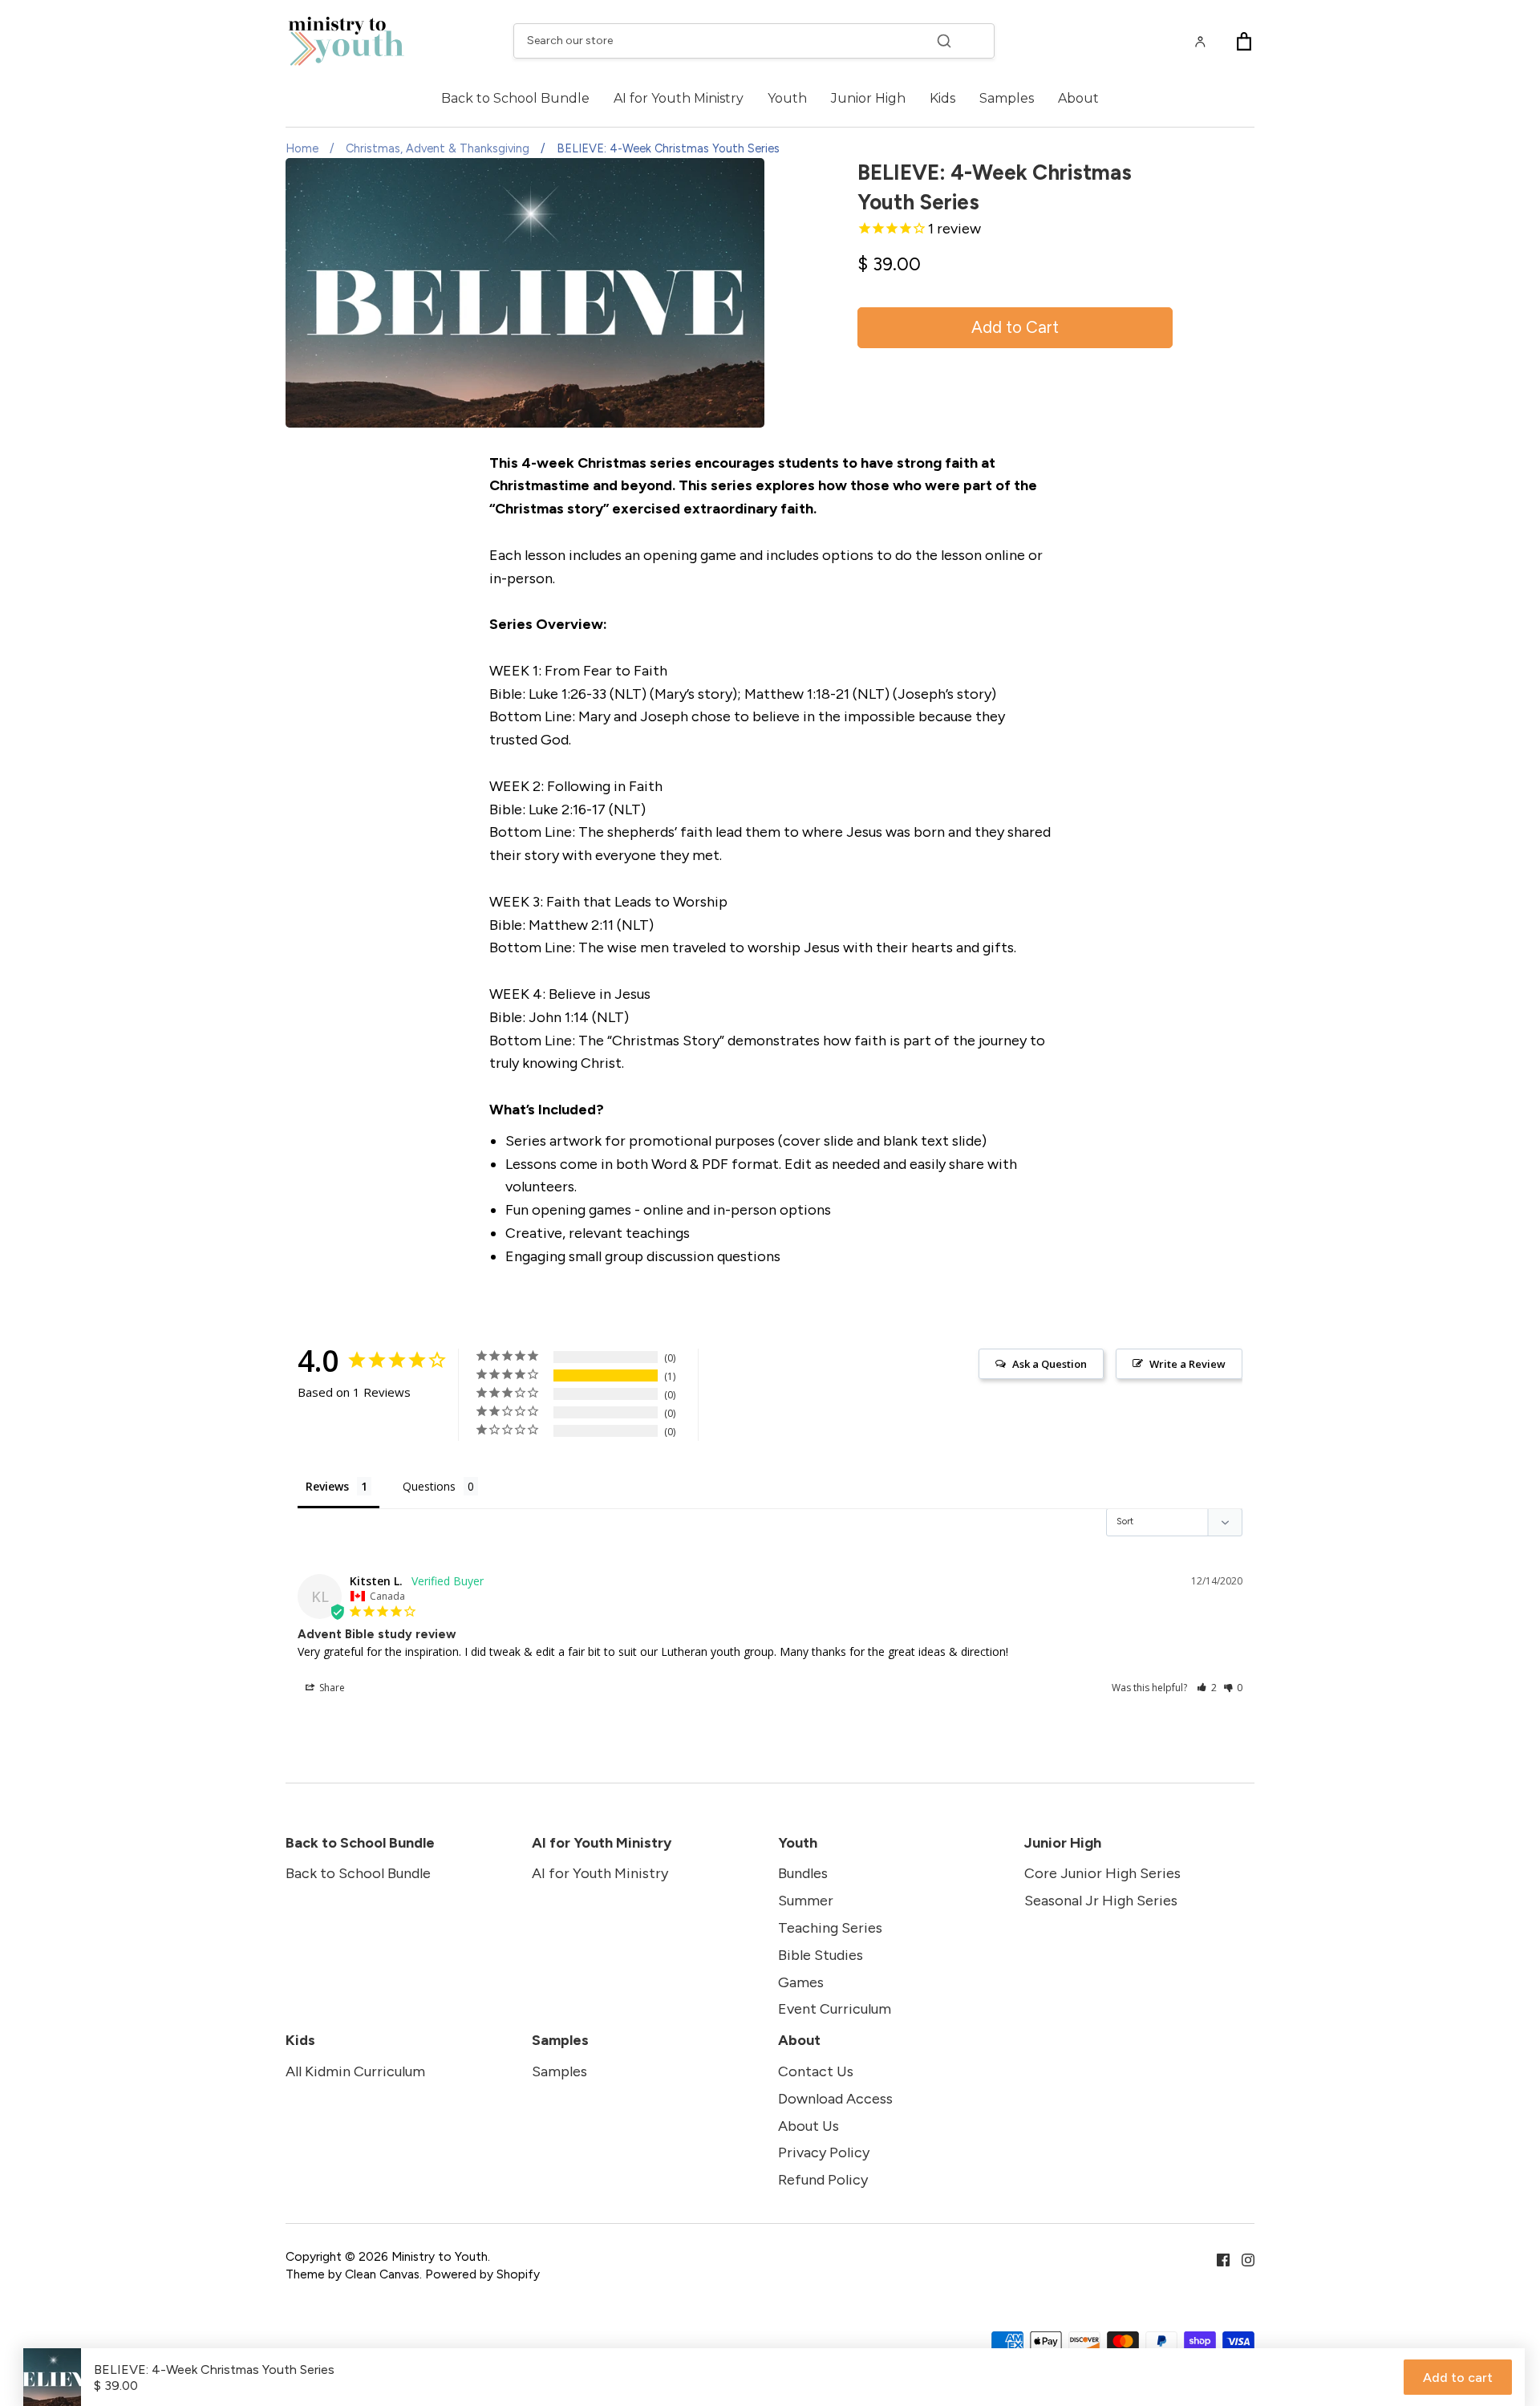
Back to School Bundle (515, 98)
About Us (808, 2126)
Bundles (803, 1873)
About (1078, 98)
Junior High (868, 98)
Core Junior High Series (1102, 1873)
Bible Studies (821, 1955)
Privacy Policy (824, 2152)
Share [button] (331, 1688)
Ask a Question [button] (1050, 1364)
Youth (787, 98)
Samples (1007, 98)
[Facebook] (1217, 2259)
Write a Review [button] (1187, 1364)
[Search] (944, 41)
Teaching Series (830, 1928)
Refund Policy (823, 2180)
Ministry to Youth (440, 2256)
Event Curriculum (835, 2009)
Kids (942, 98)
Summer (806, 1901)
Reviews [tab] (327, 1486)
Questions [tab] (429, 1486)
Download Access (835, 2099)
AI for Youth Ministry (679, 98)
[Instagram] (1242, 2259)
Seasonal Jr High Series (1101, 1901)
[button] (1207, 1688)
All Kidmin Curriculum (355, 2071)
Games (801, 1982)
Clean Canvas (382, 2274)
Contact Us (816, 2071)
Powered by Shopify (482, 2274)
